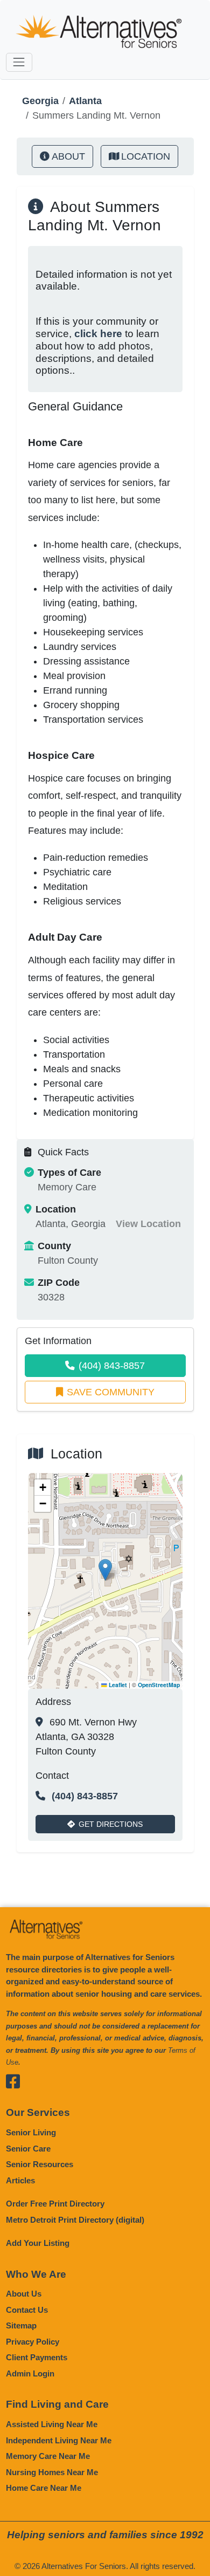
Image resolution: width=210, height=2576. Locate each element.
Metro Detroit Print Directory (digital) (75, 2220)
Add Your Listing (38, 2243)
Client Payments (37, 2357)
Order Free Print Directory (55, 2204)
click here (98, 334)
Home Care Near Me (44, 2488)
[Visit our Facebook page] (14, 2082)
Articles (20, 2180)
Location (146, 156)
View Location (148, 1224)
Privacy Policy (33, 2342)
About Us (24, 2294)
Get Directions (111, 1824)
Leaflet (117, 1685)
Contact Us (27, 2310)
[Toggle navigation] (19, 62)
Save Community (111, 1392)
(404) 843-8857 (112, 1366)
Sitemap (21, 2325)
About (68, 156)
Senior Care (28, 2149)
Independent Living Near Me (59, 2440)
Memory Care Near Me (48, 2456)
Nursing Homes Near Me (52, 2472)
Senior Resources (40, 2164)
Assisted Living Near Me (52, 2424)
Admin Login (30, 2373)
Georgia (40, 101)
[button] (105, 1570)
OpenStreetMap (159, 1685)
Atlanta (85, 101)
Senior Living (31, 2132)
